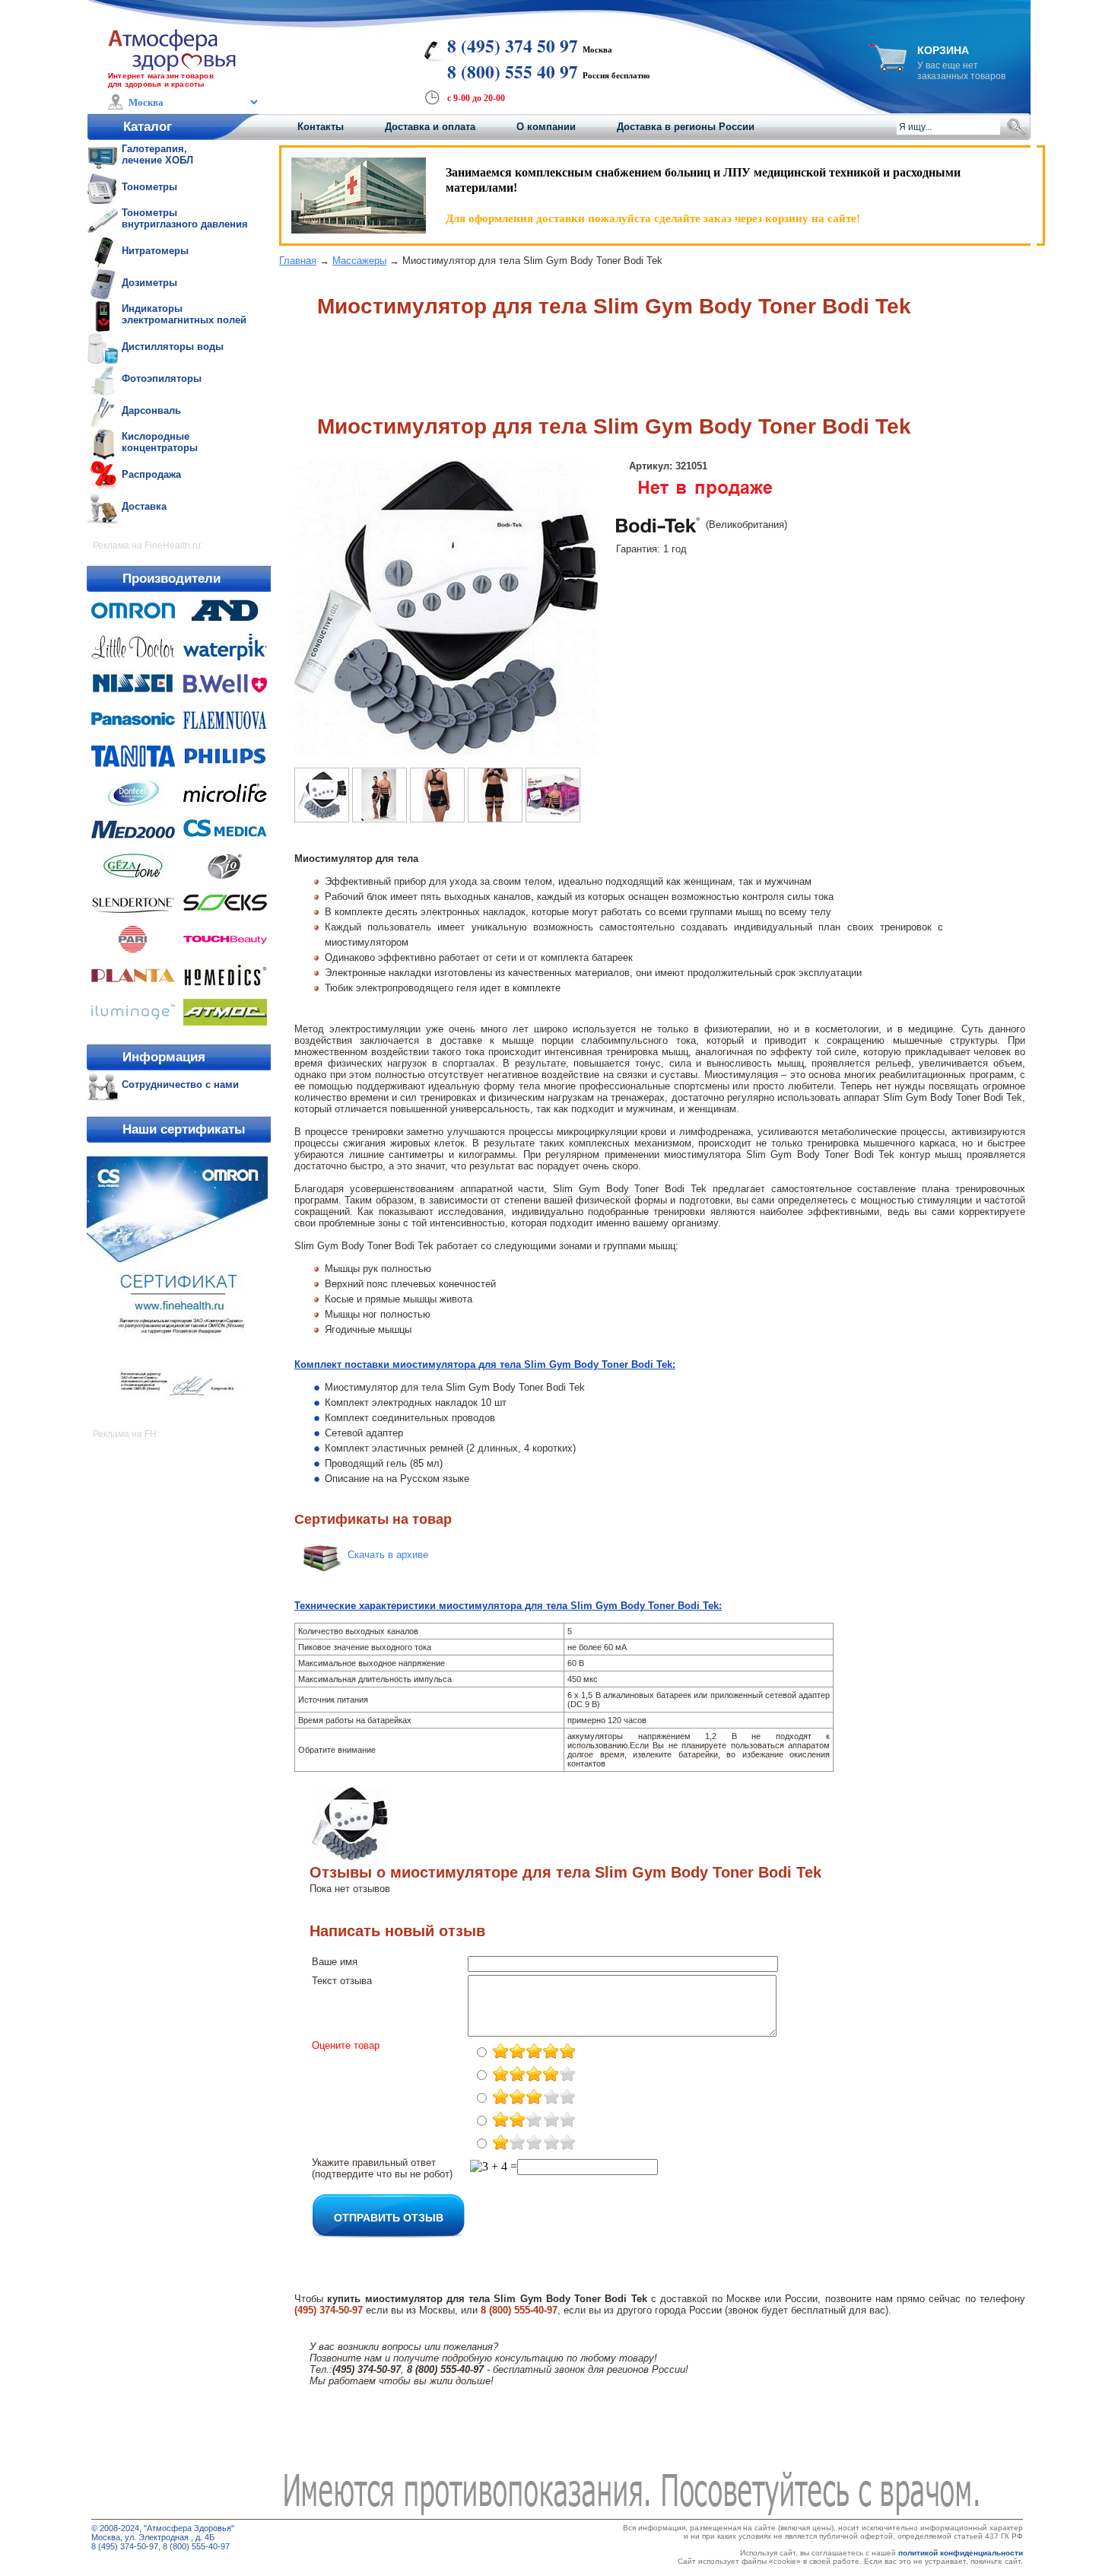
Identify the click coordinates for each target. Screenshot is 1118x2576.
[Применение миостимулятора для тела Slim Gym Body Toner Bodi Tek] (437, 818)
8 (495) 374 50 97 (513, 46)
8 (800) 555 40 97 (513, 72)
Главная (298, 261)
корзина (943, 50)
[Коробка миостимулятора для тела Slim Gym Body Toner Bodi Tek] (553, 818)
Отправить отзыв (389, 2217)
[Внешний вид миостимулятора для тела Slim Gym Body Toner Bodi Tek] (380, 818)
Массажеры (359, 261)
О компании (546, 127)
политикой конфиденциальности (961, 2553)
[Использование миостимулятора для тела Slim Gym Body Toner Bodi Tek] (495, 818)
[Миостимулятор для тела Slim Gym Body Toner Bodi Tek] (446, 751)
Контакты (321, 127)
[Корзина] (888, 67)
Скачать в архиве (388, 1555)
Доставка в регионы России (686, 127)
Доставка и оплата (430, 127)
